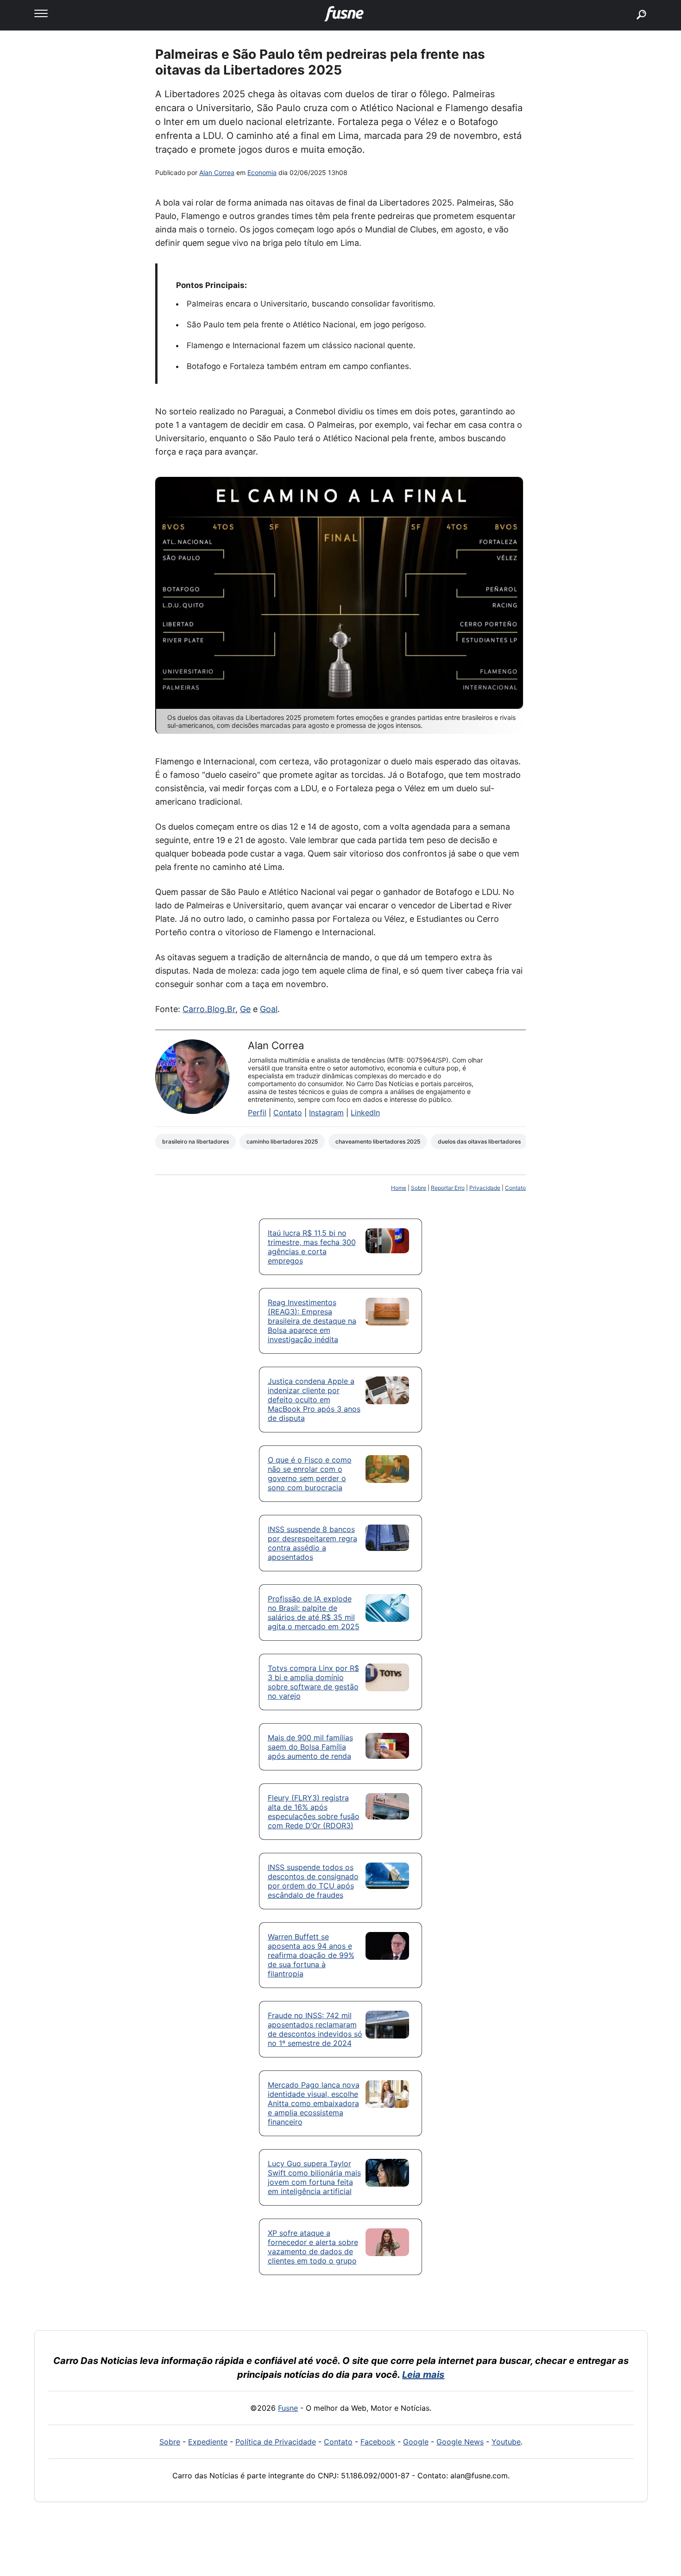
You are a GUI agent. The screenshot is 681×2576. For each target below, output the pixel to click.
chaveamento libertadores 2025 (378, 1141)
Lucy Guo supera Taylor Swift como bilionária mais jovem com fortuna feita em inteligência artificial (314, 2177)
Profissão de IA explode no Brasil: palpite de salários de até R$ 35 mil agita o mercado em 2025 (314, 1613)
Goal (269, 1009)
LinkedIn (365, 1113)
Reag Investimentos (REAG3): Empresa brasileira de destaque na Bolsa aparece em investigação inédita (312, 1321)
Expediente (208, 2442)
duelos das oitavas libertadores (479, 1141)
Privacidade (485, 1188)
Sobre (419, 1188)
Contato (288, 1113)
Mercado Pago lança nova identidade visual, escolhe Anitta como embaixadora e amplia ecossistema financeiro (314, 2103)
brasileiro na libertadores (195, 1141)
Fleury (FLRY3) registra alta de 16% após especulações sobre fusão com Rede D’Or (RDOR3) (314, 1812)
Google (416, 2442)
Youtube (506, 2442)
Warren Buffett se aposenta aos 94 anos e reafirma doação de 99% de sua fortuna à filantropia (311, 1955)
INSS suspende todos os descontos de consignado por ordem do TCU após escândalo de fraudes (313, 1881)
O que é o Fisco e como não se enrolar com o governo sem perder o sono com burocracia (310, 1474)
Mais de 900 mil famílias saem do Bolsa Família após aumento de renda (310, 1747)
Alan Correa (217, 172)
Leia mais (423, 2375)
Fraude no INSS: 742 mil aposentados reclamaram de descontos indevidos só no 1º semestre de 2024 (315, 2029)
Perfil (257, 1113)
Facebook (378, 2442)
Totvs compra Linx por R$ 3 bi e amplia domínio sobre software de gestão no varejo (313, 1682)
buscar (627, 3)
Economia (262, 172)
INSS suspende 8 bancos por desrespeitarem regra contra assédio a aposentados (312, 1543)
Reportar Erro (448, 1188)
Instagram (326, 1113)
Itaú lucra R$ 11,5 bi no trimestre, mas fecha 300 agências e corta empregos (312, 1247)
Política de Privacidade (276, 2442)
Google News (460, 2442)
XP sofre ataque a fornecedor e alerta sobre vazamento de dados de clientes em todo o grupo (313, 2247)
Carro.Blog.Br (209, 1009)
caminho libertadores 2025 (282, 1141)
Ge (245, 1009)
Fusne (288, 2408)
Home (399, 1188)
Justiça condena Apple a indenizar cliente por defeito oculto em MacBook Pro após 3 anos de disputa (314, 1400)
